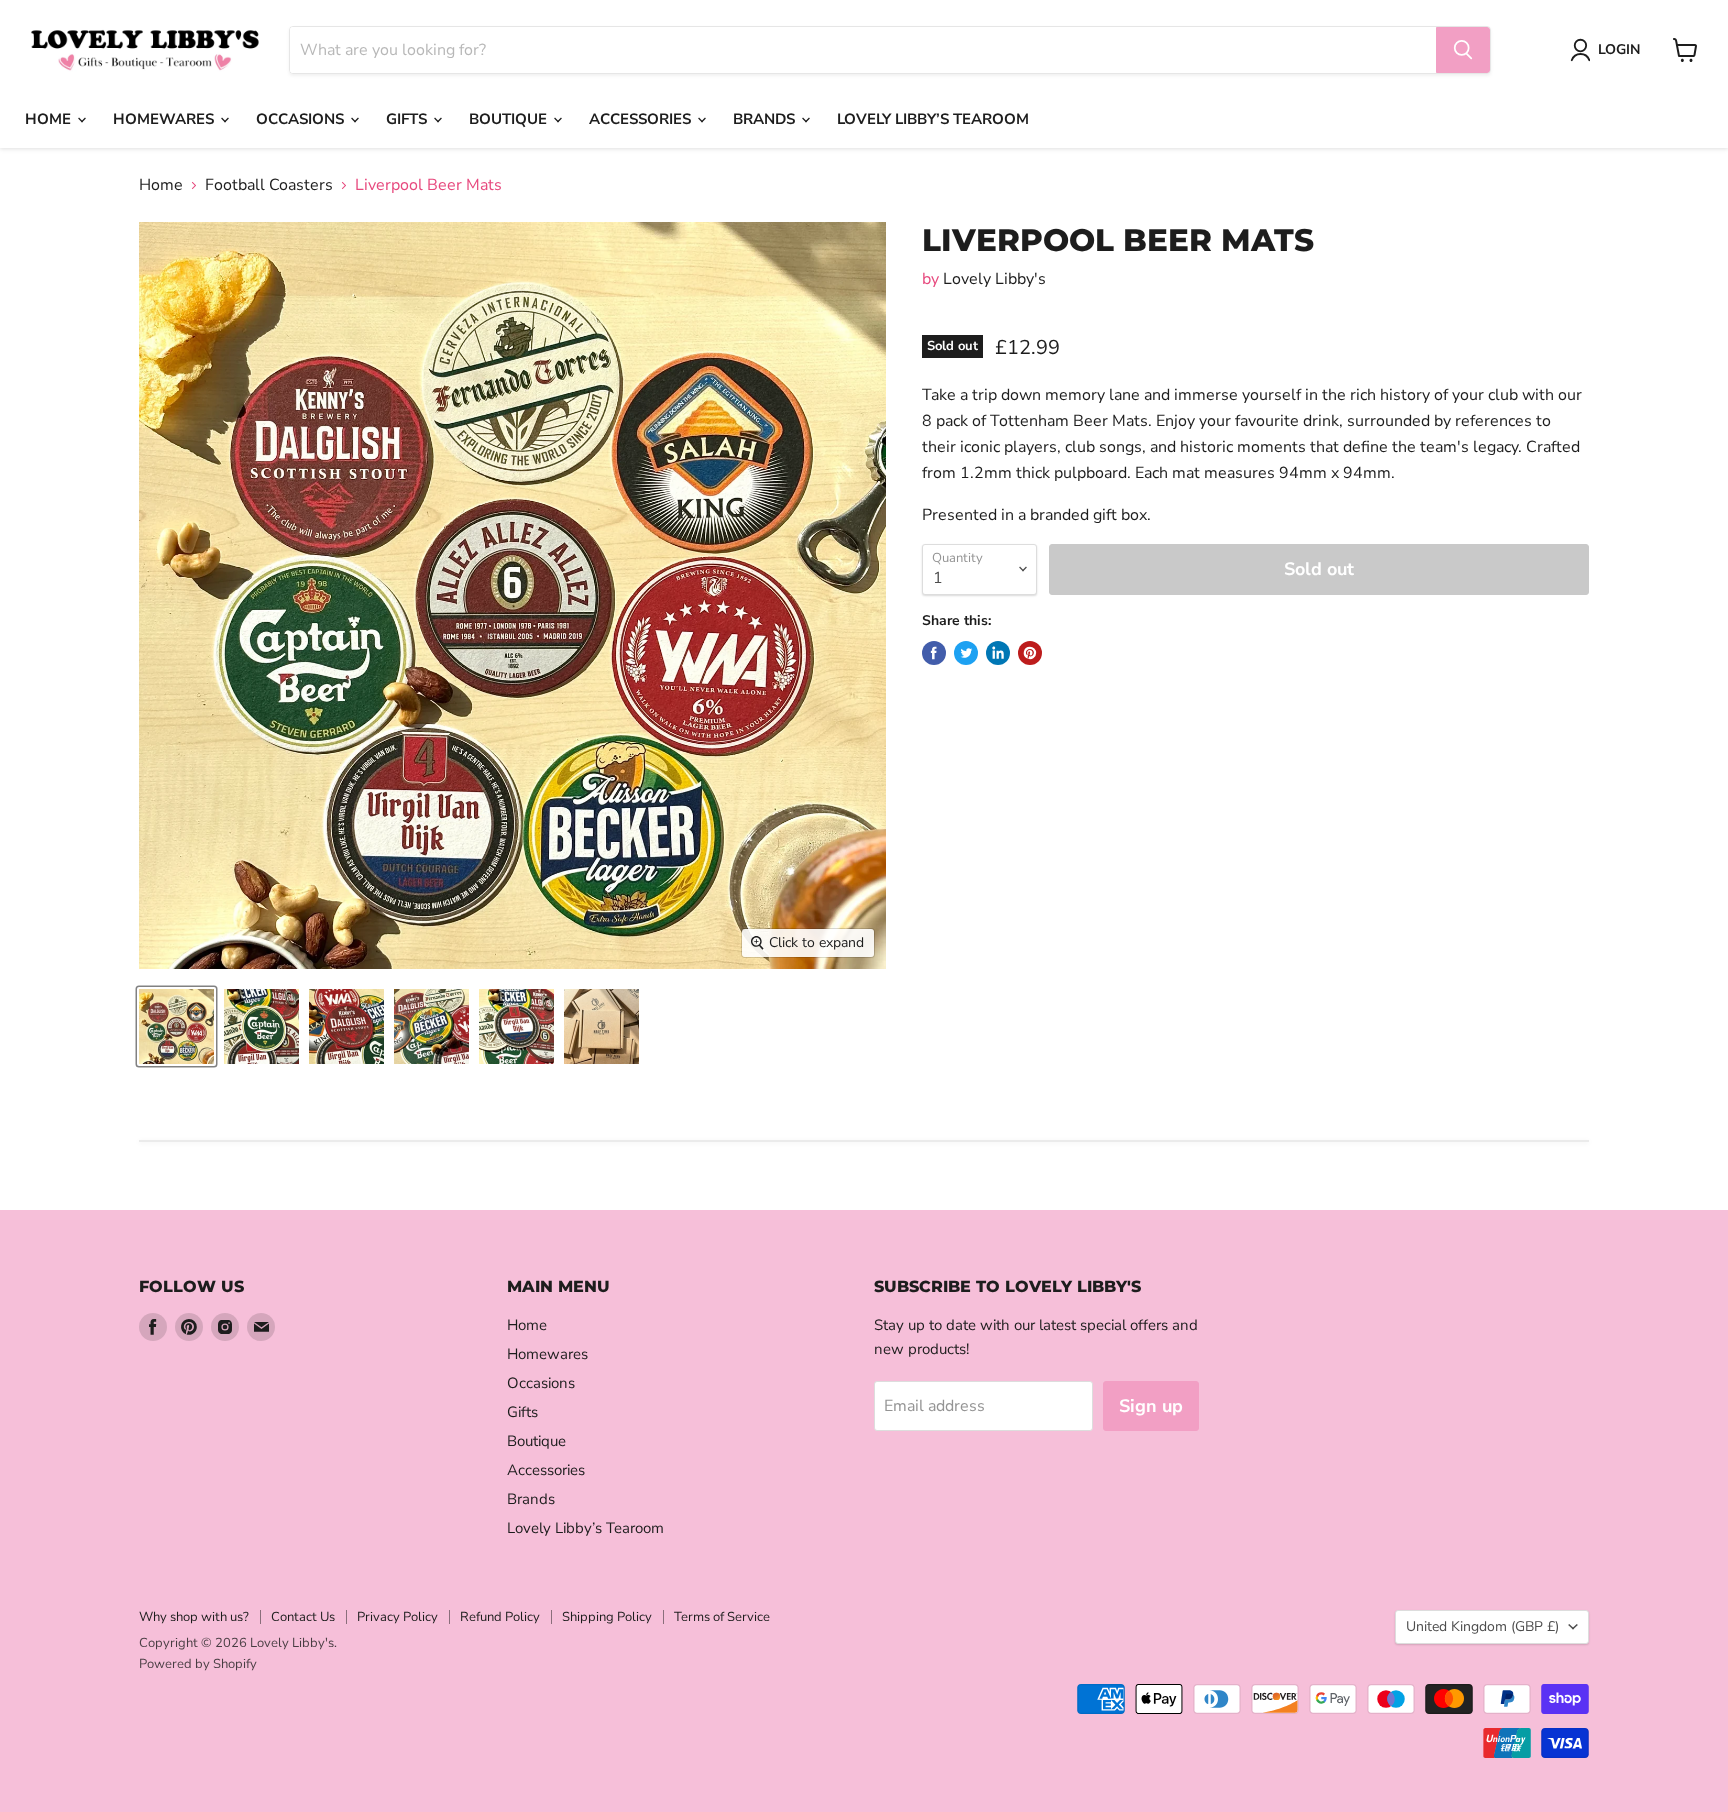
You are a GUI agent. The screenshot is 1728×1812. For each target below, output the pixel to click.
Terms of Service (722, 1617)
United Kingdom (1482, 1626)
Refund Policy (500, 1617)
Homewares (165, 119)
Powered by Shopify (198, 1664)
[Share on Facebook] (934, 653)
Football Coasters (269, 185)
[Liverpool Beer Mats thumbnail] (176, 1026)
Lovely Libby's (994, 279)
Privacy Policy (397, 1617)
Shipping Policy (607, 1617)
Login (1619, 49)
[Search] (1463, 50)
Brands (766, 119)
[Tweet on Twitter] (966, 653)
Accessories (642, 119)
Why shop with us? (194, 1617)
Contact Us (303, 1617)
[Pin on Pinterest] (1030, 653)
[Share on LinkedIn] (998, 653)
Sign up (1151, 1406)
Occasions (302, 119)
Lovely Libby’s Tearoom (933, 119)
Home (50, 119)
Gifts (408, 119)
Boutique (510, 119)
